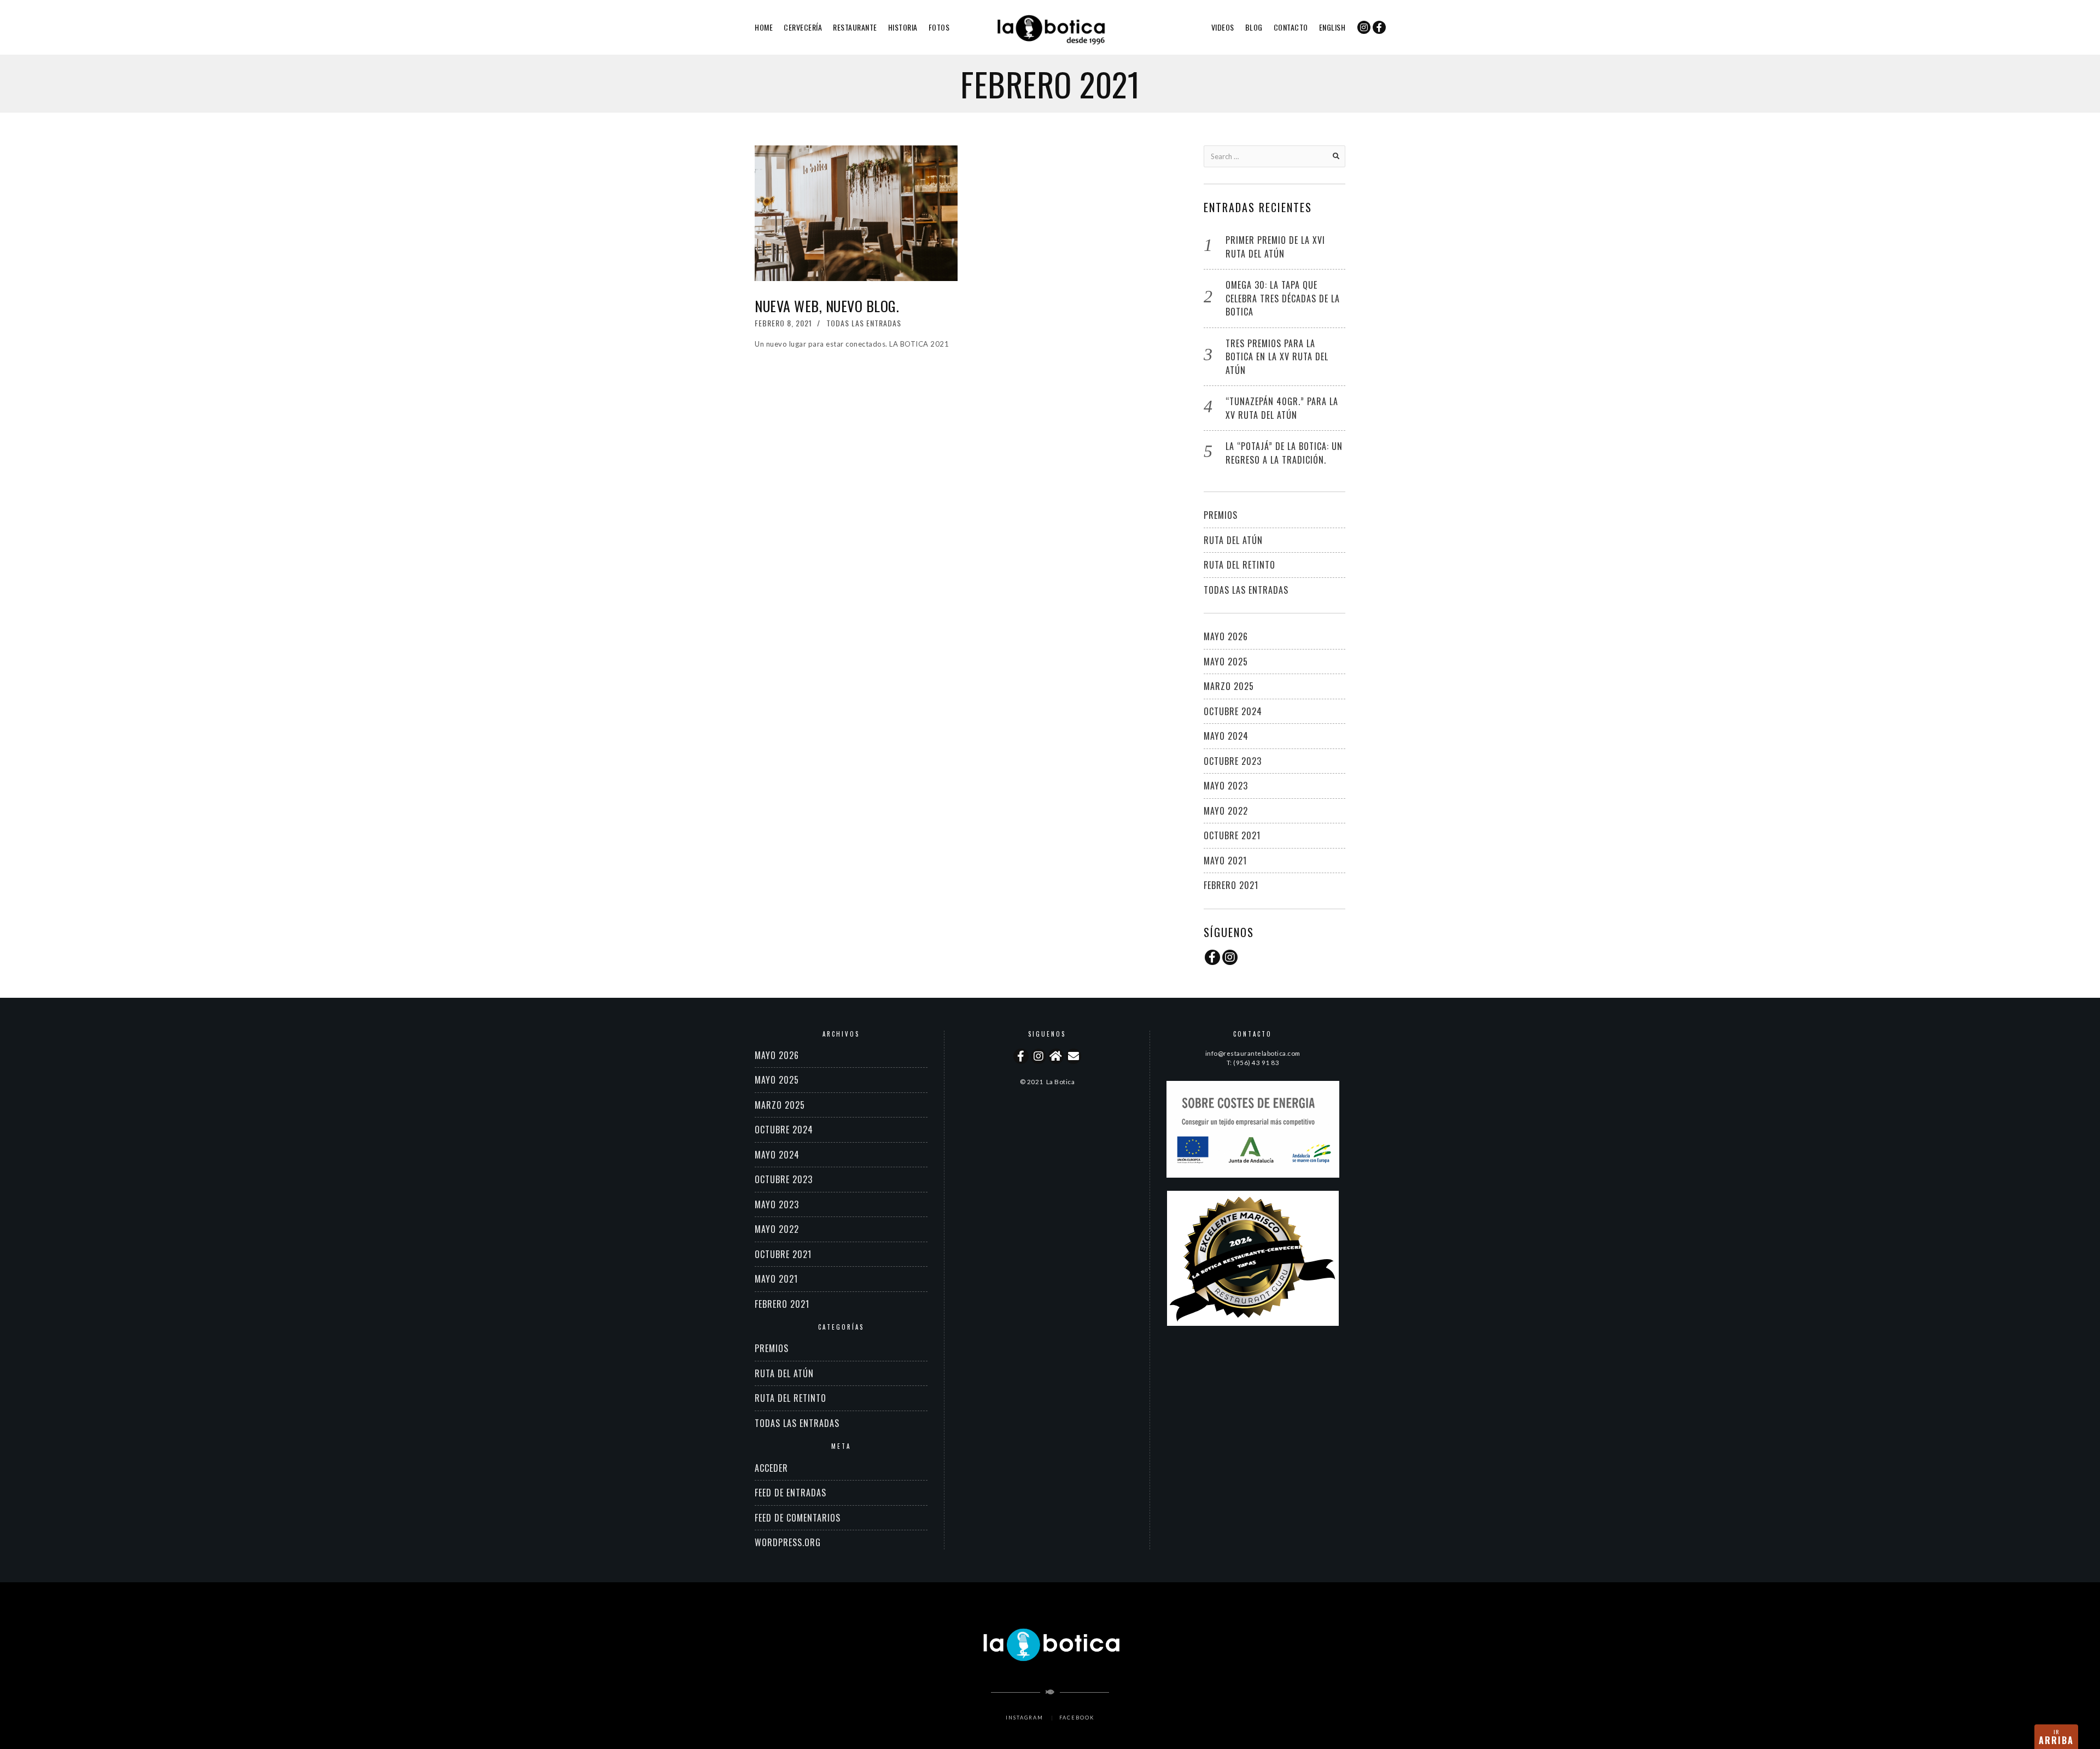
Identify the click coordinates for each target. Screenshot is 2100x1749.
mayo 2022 (1226, 811)
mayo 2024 (1226, 736)
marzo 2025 (1229, 686)
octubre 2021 (1232, 835)
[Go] (1336, 156)
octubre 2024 (1233, 711)
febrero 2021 (1231, 885)
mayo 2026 (1226, 636)
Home (764, 27)
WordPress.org (788, 1542)
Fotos (939, 27)
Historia (903, 27)
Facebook (1077, 1718)
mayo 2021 (1225, 861)
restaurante (855, 27)
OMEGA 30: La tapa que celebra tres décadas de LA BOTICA (1283, 298)
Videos (1223, 27)
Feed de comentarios (798, 1518)
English (1332, 27)
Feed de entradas (791, 1493)
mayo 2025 (1226, 662)
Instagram (1025, 1718)
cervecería (803, 27)
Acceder (771, 1468)
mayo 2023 (1226, 786)
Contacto (1291, 27)
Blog (1254, 27)
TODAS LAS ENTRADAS (864, 323)
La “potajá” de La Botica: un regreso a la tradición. (1284, 453)
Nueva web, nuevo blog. (827, 306)
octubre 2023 (1233, 761)
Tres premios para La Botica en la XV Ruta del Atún (1277, 357)
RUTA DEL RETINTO (1239, 565)
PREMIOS (1221, 515)
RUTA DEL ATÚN (1233, 540)
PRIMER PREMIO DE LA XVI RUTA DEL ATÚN (1275, 247)
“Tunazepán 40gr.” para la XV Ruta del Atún (1282, 408)
